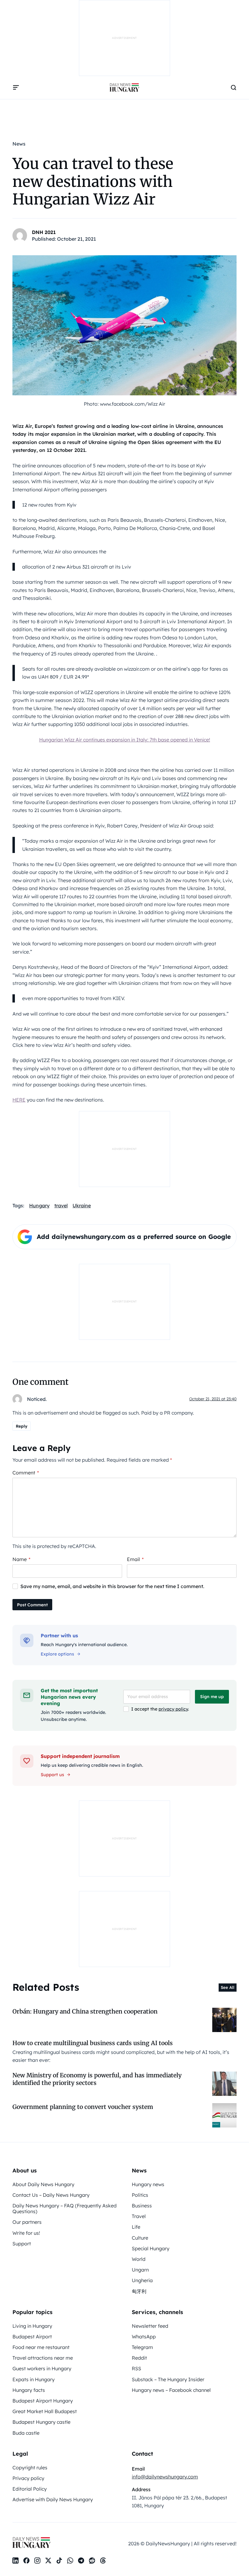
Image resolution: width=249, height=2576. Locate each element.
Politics (140, 2195)
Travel (139, 2216)
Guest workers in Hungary (42, 2368)
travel (61, 1205)
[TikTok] (59, 2561)
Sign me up (212, 1697)
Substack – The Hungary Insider (168, 2379)
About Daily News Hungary (43, 2184)
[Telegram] (81, 2561)
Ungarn (140, 2270)
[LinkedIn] (15, 2561)
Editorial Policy (30, 2489)
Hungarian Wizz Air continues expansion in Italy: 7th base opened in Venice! (125, 740)
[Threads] (103, 2561)
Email (135, 1559)
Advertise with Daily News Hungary (53, 2499)
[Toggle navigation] (16, 88)
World (139, 2259)
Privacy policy (28, 2478)
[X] (48, 2561)
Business (142, 2206)
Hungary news (148, 2184)
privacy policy (173, 1709)
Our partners (27, 2222)
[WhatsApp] (70, 2561)
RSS (136, 2368)
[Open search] (234, 88)
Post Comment (32, 1605)
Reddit (139, 2358)
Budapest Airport (32, 2337)
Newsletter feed (150, 2326)
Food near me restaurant (41, 2347)
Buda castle (26, 2433)
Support (22, 2244)
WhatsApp (144, 2337)
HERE (19, 1100)
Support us (52, 1775)
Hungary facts (29, 2390)
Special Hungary (151, 2248)
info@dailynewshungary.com (165, 2477)
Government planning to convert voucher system (83, 2107)
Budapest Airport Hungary (43, 2401)
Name (21, 1559)
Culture (140, 2238)
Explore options (57, 1654)
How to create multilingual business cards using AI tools (93, 2043)
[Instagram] (37, 2561)
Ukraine (82, 1205)
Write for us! (26, 2233)
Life (136, 2227)
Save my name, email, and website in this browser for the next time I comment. (112, 1586)
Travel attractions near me (43, 2358)
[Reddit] (92, 2561)
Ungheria (142, 2280)
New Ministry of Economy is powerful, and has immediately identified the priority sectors (97, 2079)
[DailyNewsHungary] (124, 88)
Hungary (39, 1205)
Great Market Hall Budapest (45, 2411)
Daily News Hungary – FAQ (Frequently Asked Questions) (65, 2208)
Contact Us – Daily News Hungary (51, 2195)
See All (228, 1987)
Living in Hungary (32, 2326)
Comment (26, 1473)
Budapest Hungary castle (41, 2422)
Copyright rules (30, 2468)
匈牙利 (139, 2291)
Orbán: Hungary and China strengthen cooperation (85, 2011)
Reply (22, 1426)
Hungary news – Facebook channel (171, 2390)
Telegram (142, 2347)
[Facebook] (26, 2561)
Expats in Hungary (34, 2379)
